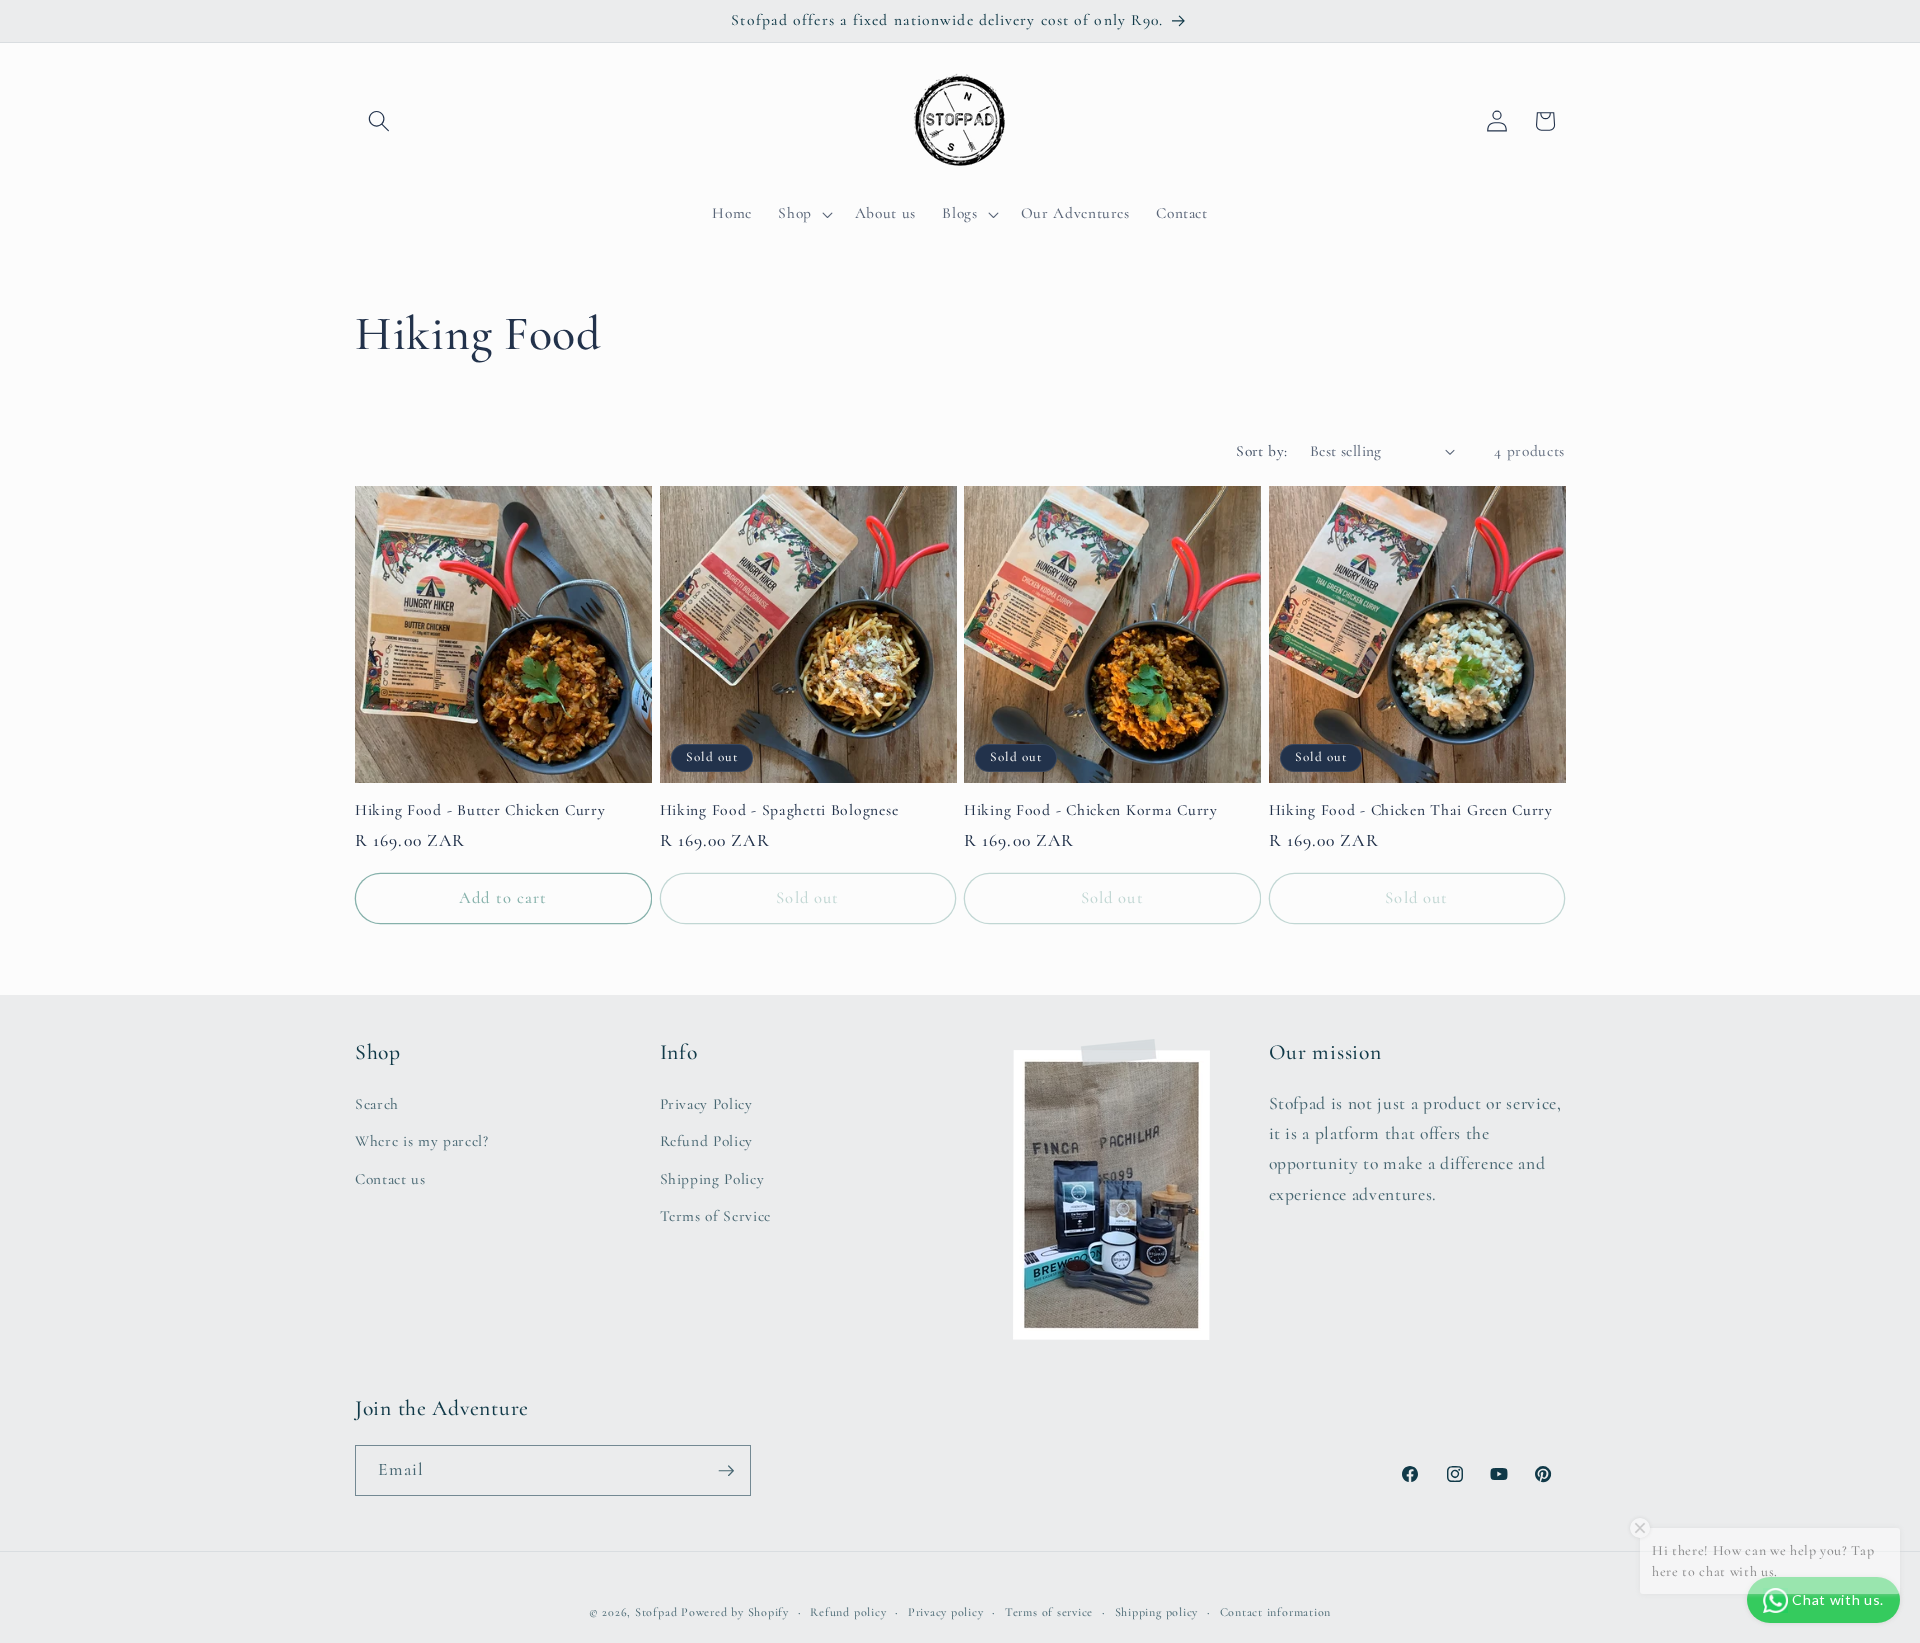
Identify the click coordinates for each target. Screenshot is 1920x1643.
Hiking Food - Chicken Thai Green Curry (1411, 810)
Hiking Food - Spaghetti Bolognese (779, 810)
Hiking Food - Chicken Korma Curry (1091, 810)
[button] (379, 121)
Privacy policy (946, 1612)
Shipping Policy (712, 1179)
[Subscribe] (726, 1471)
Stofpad (656, 1612)
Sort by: (1262, 451)
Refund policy (848, 1612)
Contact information (1276, 1612)
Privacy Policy (706, 1104)
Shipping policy (1157, 1612)
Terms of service (1049, 1612)
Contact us (390, 1179)
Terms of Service (716, 1216)
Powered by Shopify (735, 1612)
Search (377, 1104)
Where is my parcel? (422, 1141)
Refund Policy (707, 1141)
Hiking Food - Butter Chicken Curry (480, 810)
